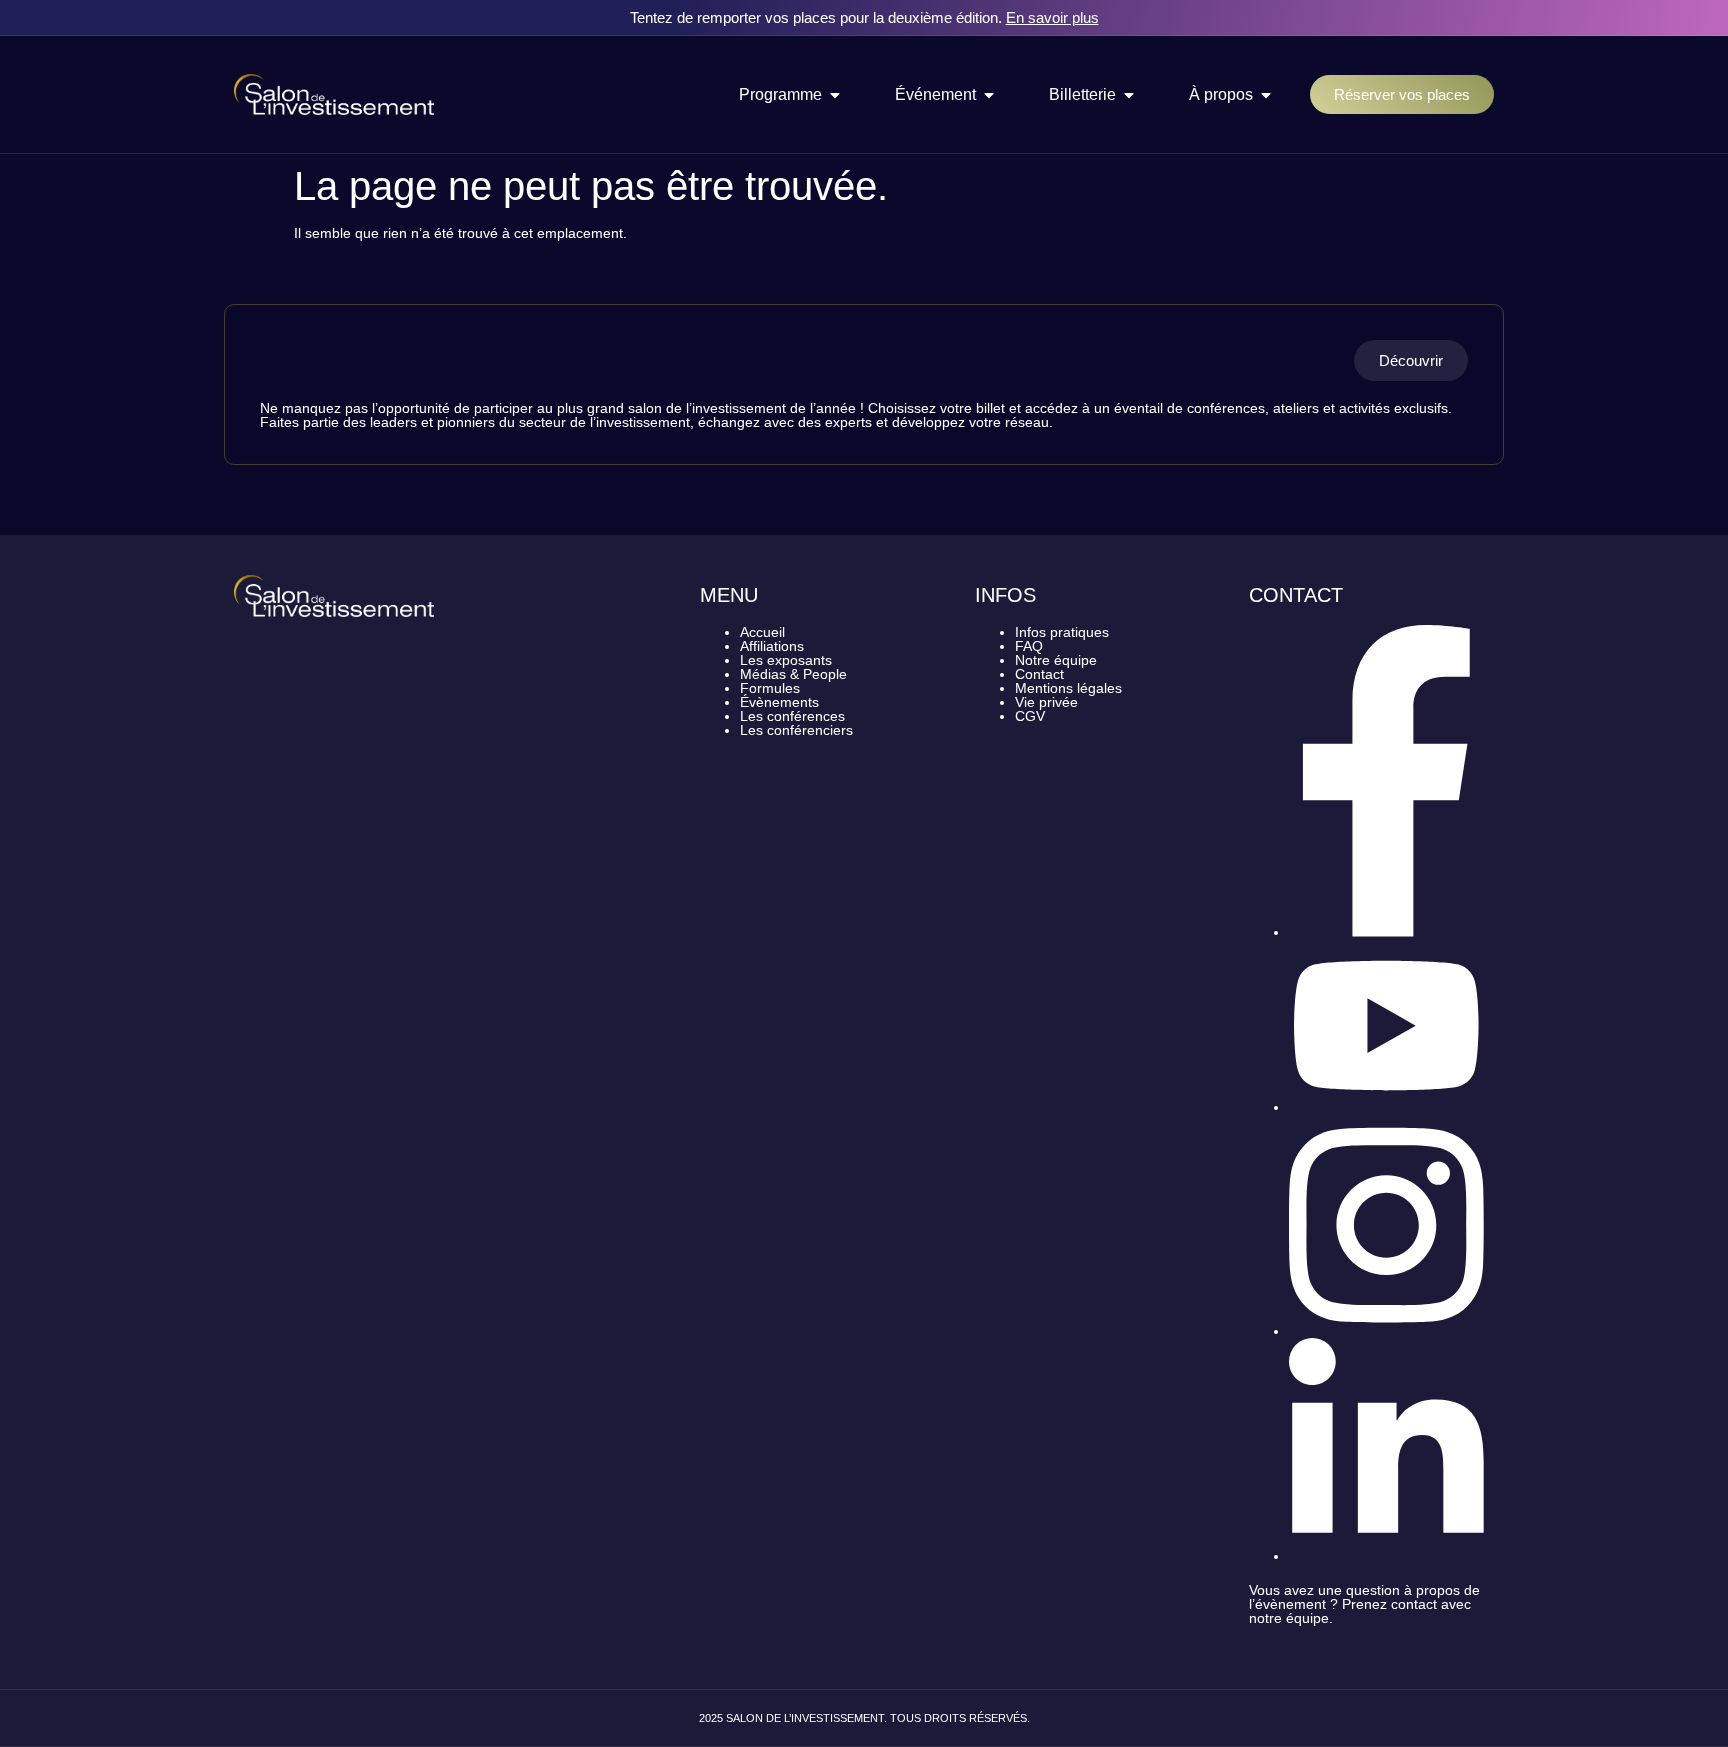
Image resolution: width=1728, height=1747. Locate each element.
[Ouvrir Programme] (835, 95)
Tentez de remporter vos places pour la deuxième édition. (864, 17)
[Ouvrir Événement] (989, 95)
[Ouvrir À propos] (1266, 95)
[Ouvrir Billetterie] (1129, 95)
